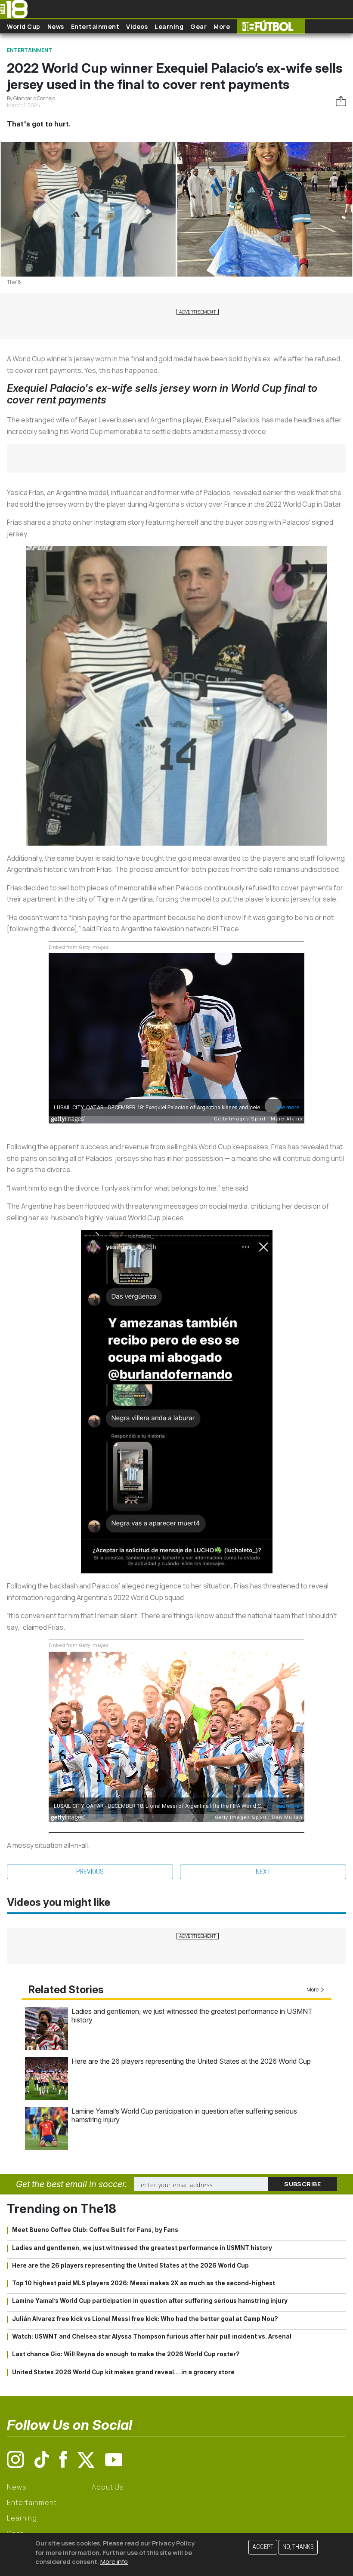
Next (263, 1872)
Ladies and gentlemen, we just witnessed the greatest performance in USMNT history (142, 2248)
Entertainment (95, 26)
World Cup (24, 26)
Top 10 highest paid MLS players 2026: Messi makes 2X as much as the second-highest (144, 2283)
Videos (137, 26)
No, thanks (298, 2547)
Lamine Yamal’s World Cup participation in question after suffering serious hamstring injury (150, 2301)
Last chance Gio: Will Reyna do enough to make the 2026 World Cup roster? (126, 2354)
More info (114, 2562)
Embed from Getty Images (79, 947)
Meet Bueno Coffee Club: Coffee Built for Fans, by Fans (95, 2230)
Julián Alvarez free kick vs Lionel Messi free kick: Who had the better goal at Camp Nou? (145, 2319)
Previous (90, 1872)
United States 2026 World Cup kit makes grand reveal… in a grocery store (123, 2372)
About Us (108, 2487)
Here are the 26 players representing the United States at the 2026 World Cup (191, 2061)
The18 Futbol (271, 26)
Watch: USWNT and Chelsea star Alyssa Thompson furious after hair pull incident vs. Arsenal (152, 2336)
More (222, 26)
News (56, 26)
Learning (169, 26)
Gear (198, 26)
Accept (263, 2547)
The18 (14, 282)
